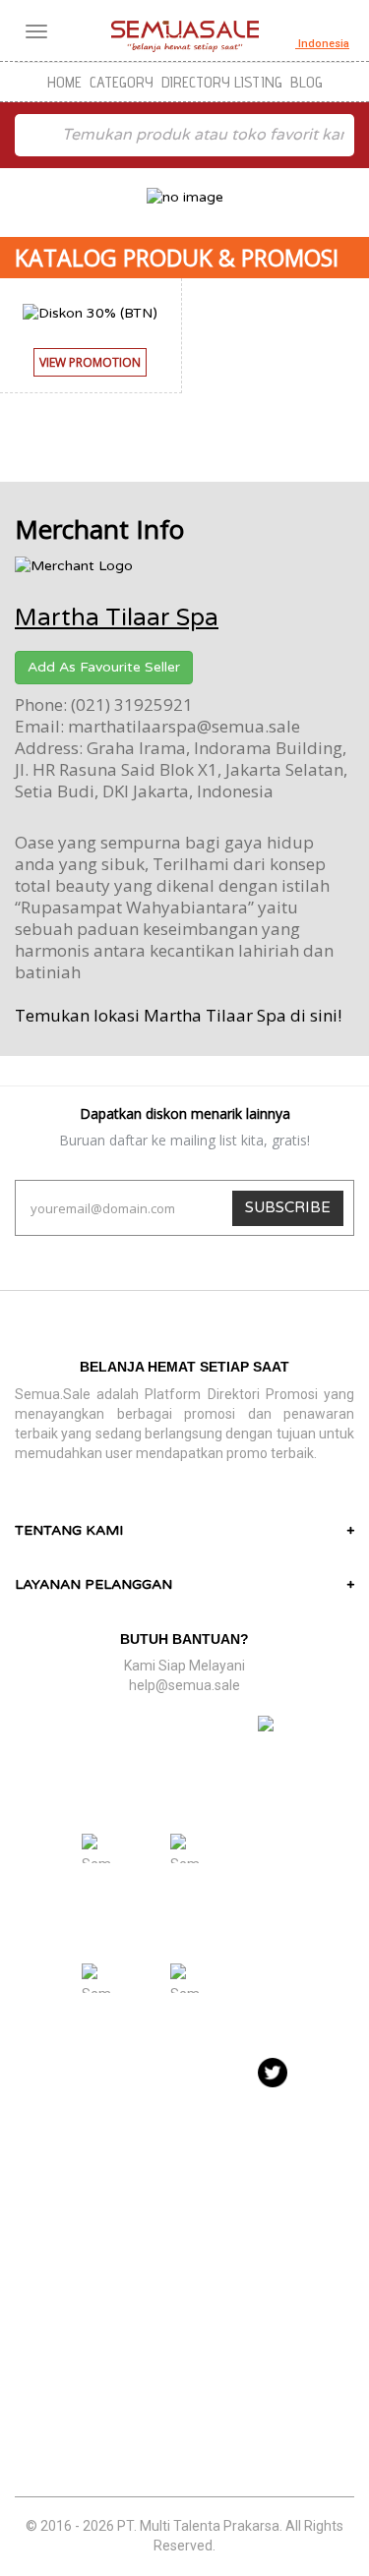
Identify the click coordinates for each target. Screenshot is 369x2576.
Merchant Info (99, 529)
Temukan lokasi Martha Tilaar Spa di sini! (178, 1015)
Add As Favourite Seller (104, 667)
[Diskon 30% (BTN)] (90, 312)
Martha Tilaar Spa (117, 618)
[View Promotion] (90, 382)
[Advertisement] (184, 2307)
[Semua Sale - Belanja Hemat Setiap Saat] (185, 36)
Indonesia (322, 44)
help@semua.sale (184, 1685)
